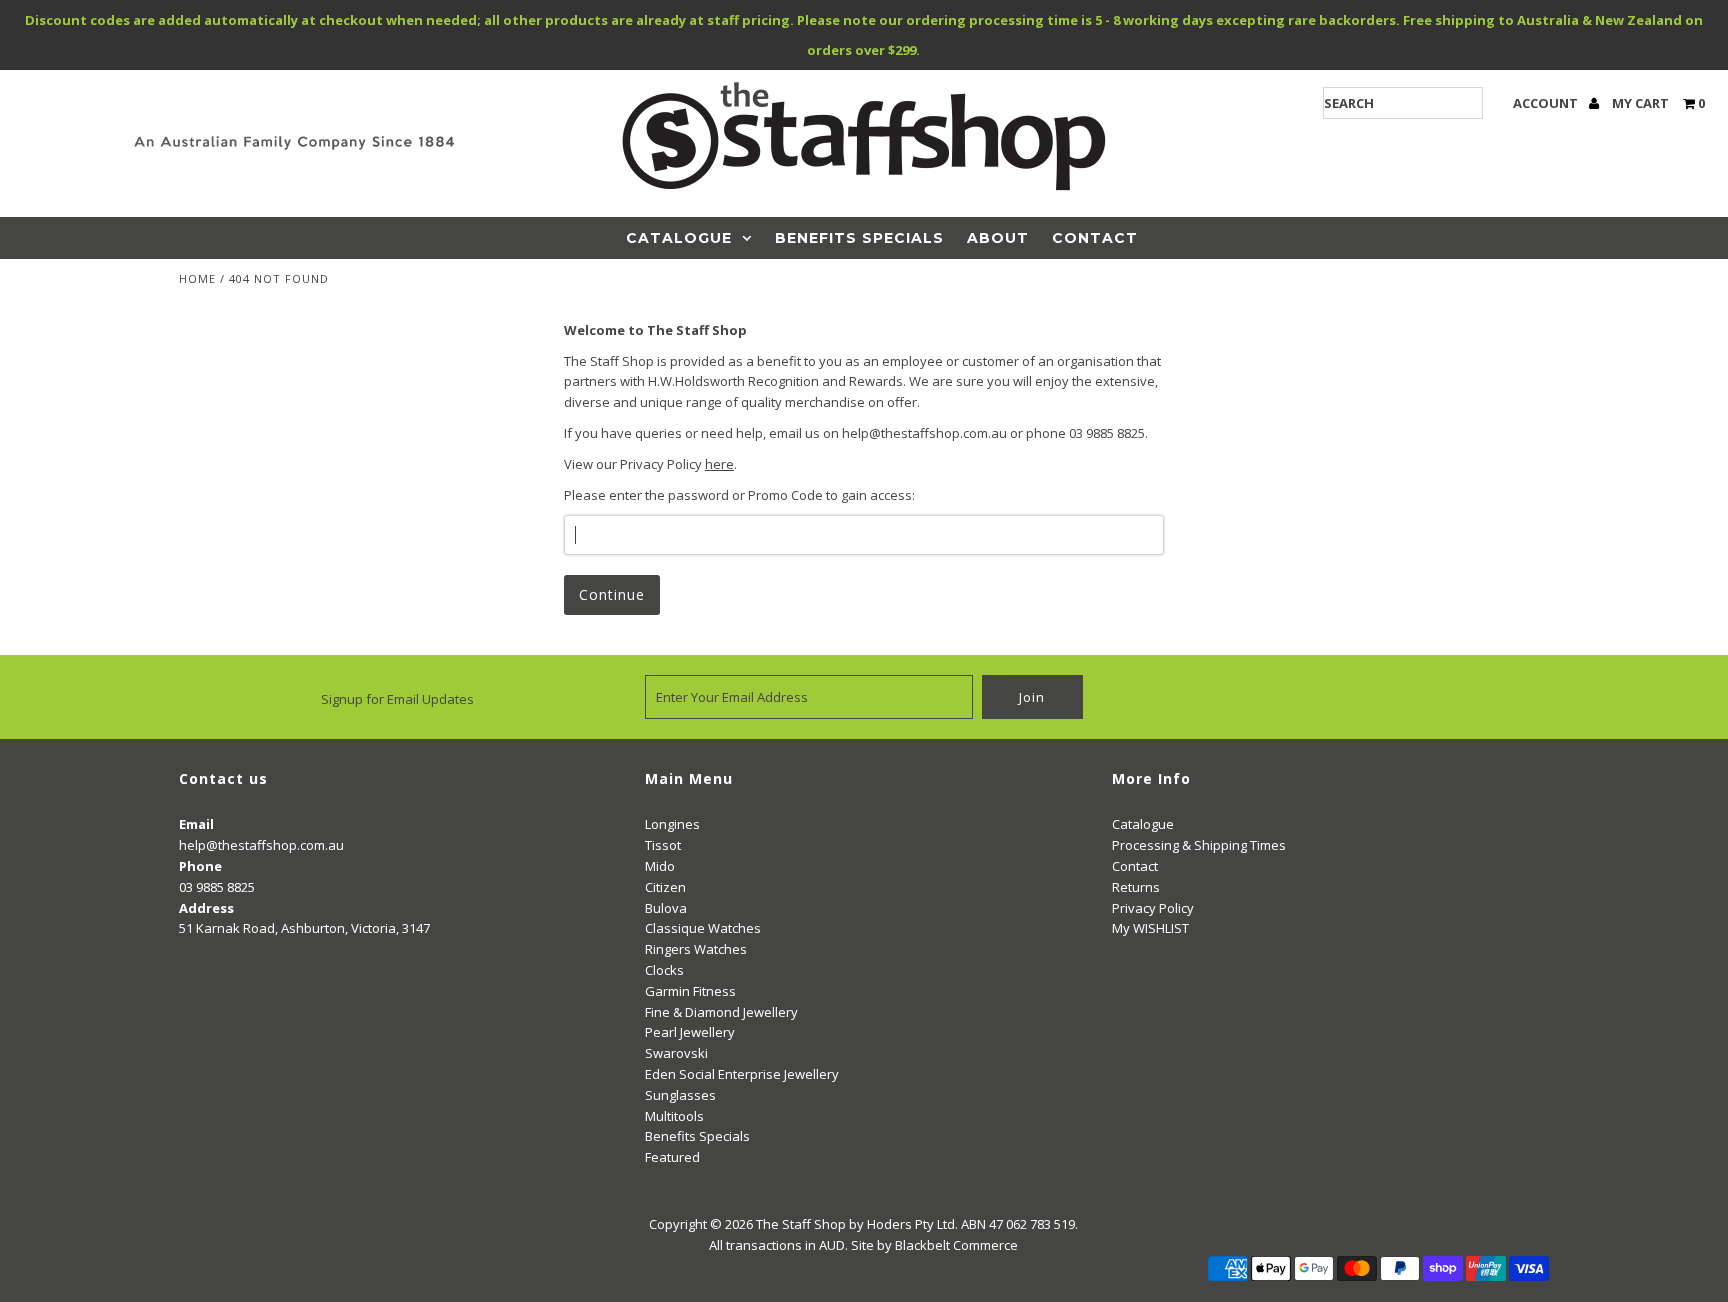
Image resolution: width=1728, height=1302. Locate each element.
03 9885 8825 (217, 887)
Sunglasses (680, 1095)
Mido (660, 866)
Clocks (664, 970)
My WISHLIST (1150, 928)
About (998, 238)
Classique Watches (703, 928)
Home (197, 278)
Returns (1136, 887)
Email (196, 824)
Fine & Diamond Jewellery (721, 1012)
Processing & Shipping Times (1199, 845)
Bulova (666, 908)
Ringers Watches (696, 949)
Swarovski (676, 1053)
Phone (200, 866)
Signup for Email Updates (397, 699)
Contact (1095, 238)
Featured (672, 1157)
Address (206, 908)
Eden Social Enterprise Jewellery (742, 1074)
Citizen (665, 887)
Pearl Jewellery (690, 1032)
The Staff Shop (801, 1224)
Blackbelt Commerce (956, 1245)
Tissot (663, 845)
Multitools (674, 1116)
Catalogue (679, 238)
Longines (672, 824)
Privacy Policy (1153, 908)
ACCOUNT (1547, 103)
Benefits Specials (859, 238)
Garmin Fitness (690, 991)
